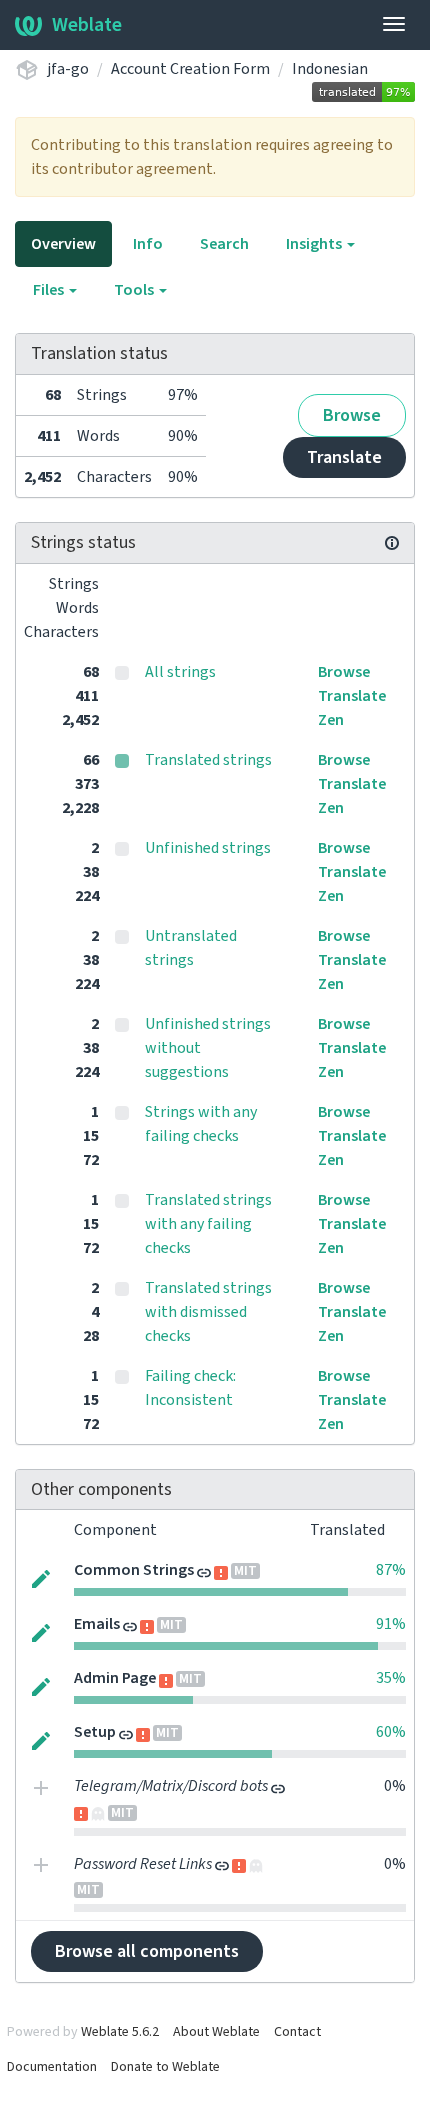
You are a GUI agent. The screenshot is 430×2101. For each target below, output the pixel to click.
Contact (297, 2032)
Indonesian (330, 69)
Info (148, 244)
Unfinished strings (208, 848)
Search (224, 244)
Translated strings (208, 760)
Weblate (87, 25)
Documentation (52, 2067)
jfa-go (68, 69)
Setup (95, 1732)
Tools (135, 290)
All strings (180, 672)
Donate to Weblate (165, 2067)
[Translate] (41, 1577)
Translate (344, 457)
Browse (352, 415)
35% (391, 1678)
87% (391, 1570)
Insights (315, 244)
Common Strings (134, 1570)
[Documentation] (392, 543)
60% (391, 1732)
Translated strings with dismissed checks (208, 1312)
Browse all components (147, 1951)
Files (50, 290)
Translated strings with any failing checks (208, 1224)
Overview (63, 244)
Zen (331, 720)
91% (391, 1624)
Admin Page (115, 1678)
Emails (97, 1624)
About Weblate (216, 2032)
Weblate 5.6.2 (120, 2032)
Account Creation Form (190, 69)
